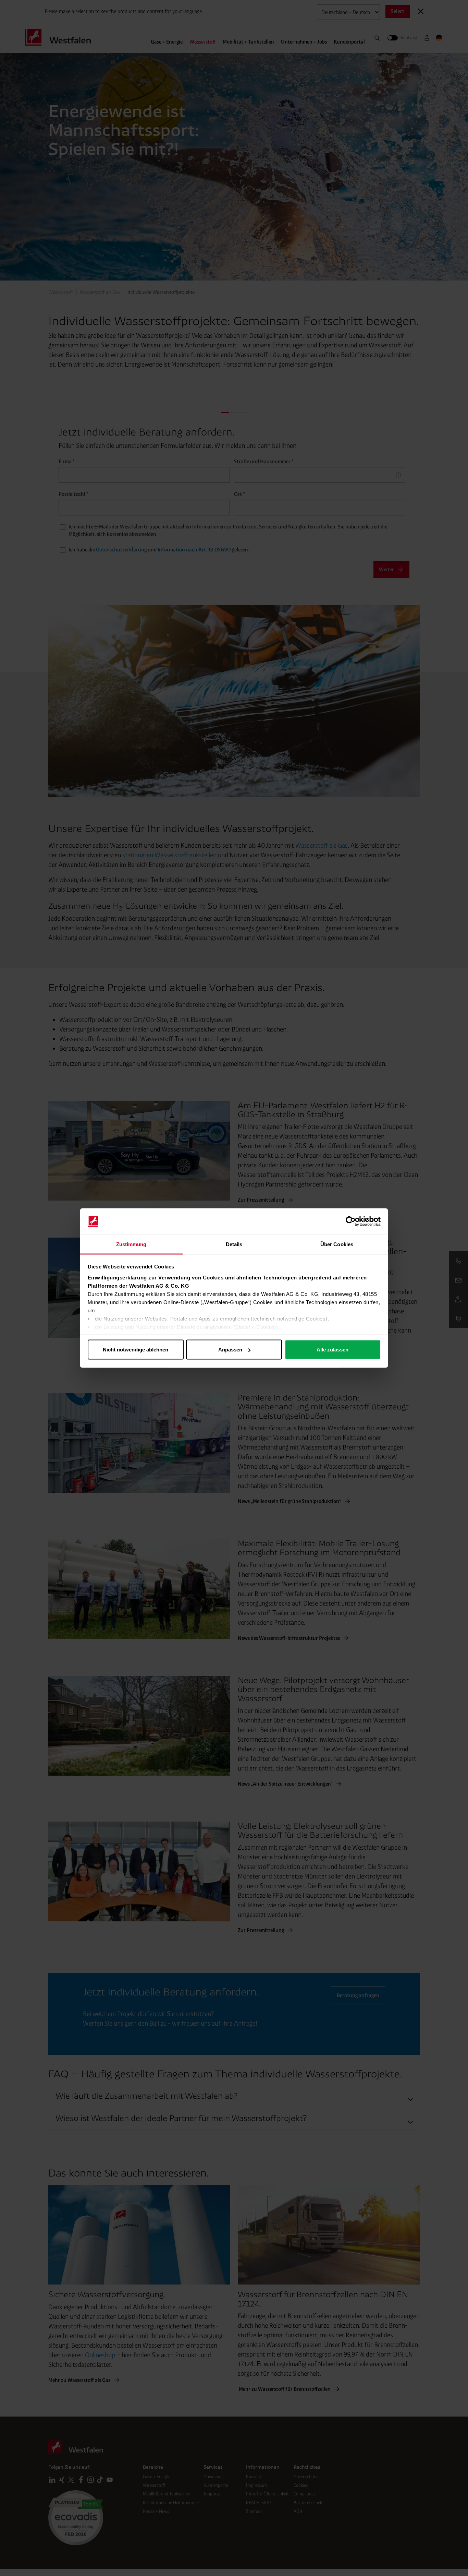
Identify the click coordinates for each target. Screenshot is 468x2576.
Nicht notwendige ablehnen (136, 1350)
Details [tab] (234, 1244)
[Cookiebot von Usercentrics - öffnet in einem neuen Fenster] (351, 1221)
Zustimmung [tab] (131, 1244)
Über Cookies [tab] (337, 1244)
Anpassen (230, 1350)
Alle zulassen (332, 1350)
